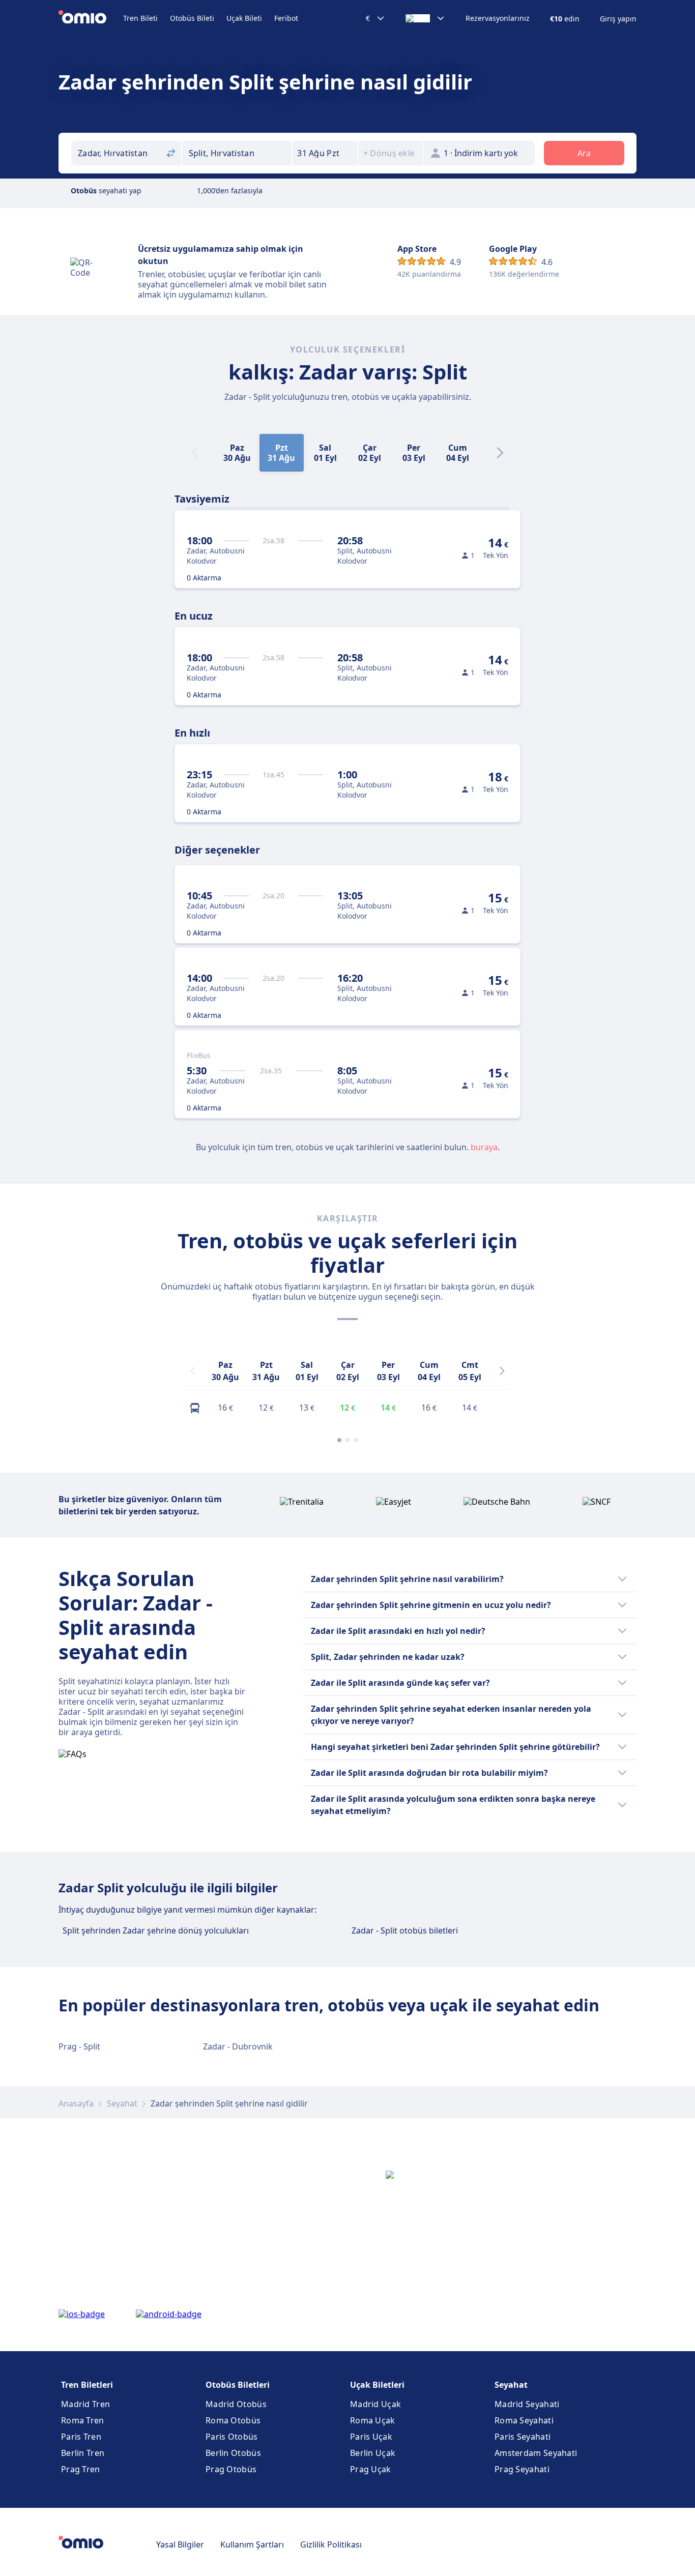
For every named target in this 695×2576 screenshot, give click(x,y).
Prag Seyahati (522, 2469)
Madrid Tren (85, 2404)
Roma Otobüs (233, 2420)
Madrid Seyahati (527, 2404)
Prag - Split (79, 2046)
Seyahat (122, 2103)
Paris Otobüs (232, 2437)
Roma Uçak (373, 2420)
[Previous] (193, 1371)
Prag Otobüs (231, 2469)
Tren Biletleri (87, 2385)
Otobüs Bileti (192, 18)
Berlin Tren (83, 2453)
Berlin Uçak (373, 2453)
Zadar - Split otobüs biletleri (405, 1930)
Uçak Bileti (244, 18)
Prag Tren (81, 2469)
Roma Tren (83, 2420)
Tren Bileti (140, 18)
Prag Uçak (371, 2469)
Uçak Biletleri (377, 2385)
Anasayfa (76, 2103)
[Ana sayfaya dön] (91, 18)
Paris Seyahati (523, 2437)
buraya (484, 1147)
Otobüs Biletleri (238, 2385)
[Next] (500, 453)
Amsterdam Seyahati (536, 2453)
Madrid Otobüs (236, 2404)
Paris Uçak (371, 2437)
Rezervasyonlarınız (498, 18)
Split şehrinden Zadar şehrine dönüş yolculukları (156, 1930)
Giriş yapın (618, 19)
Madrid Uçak (375, 2404)
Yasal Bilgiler (180, 2544)
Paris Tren (81, 2437)
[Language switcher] (425, 18)
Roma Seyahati (524, 2420)
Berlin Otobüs (233, 2453)
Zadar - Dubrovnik (238, 2046)
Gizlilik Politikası (331, 2544)
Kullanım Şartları (252, 2544)
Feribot (286, 18)
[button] (325, 153)
